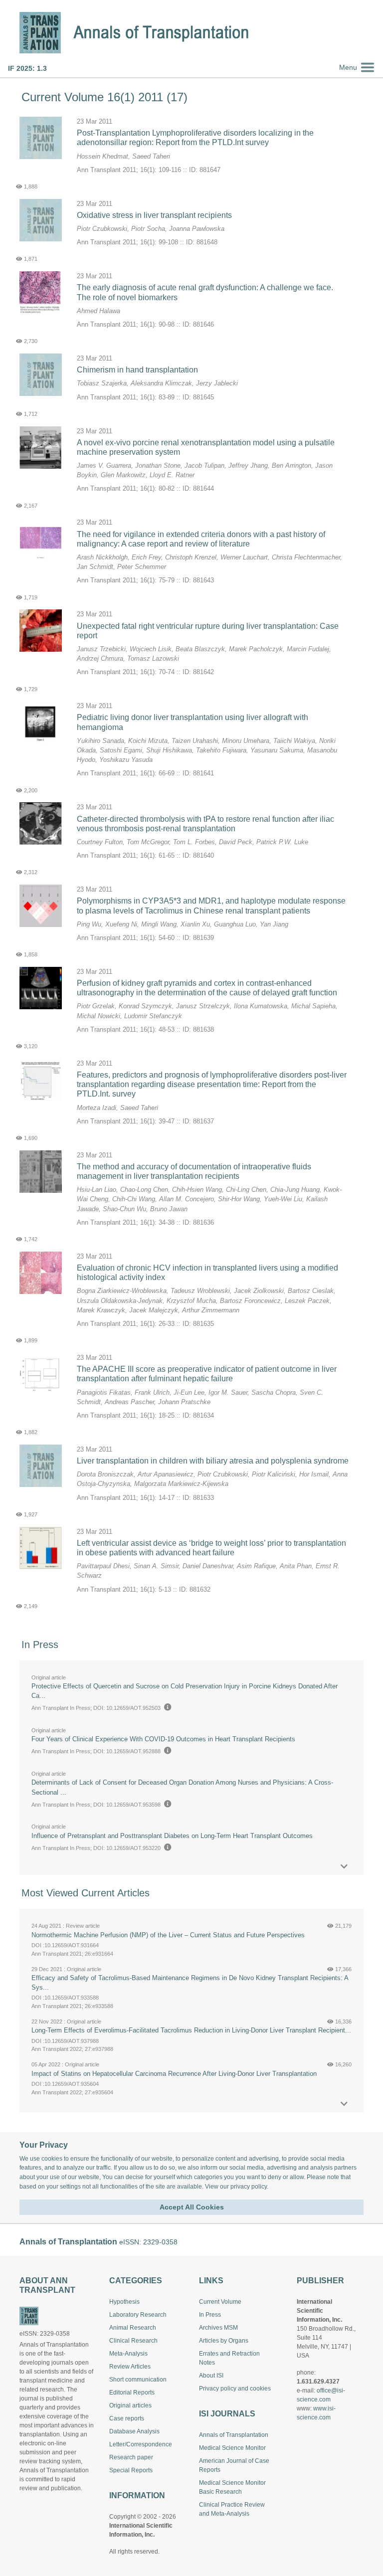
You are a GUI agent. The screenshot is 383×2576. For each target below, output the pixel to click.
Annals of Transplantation (234, 2435)
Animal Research (133, 2328)
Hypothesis (124, 2302)
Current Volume (220, 2302)
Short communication (138, 2380)
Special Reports (131, 2470)
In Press (210, 2315)
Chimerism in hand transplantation (137, 370)
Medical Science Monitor (232, 2448)
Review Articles (130, 2367)
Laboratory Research (138, 2315)
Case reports (127, 2418)
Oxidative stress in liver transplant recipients (154, 215)
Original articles (130, 2405)
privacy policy (249, 2187)
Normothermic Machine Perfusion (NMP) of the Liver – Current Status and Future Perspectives (168, 1935)
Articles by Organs (224, 2341)
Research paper (131, 2457)
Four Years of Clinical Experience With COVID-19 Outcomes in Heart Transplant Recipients (163, 1739)
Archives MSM (218, 2328)
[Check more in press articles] (344, 1867)
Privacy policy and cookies (235, 2389)
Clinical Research (133, 2341)
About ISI (211, 2376)
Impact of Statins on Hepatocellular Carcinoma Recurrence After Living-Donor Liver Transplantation (174, 2074)
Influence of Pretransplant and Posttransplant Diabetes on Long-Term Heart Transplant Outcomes (172, 1836)
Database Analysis (134, 2431)
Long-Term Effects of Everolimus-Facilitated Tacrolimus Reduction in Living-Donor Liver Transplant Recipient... (191, 2030)
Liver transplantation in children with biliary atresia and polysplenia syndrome (213, 1461)
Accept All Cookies (192, 2207)
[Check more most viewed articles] (344, 2104)
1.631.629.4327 (318, 2382)
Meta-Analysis (128, 2354)
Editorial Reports (132, 2392)
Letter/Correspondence (141, 2444)
